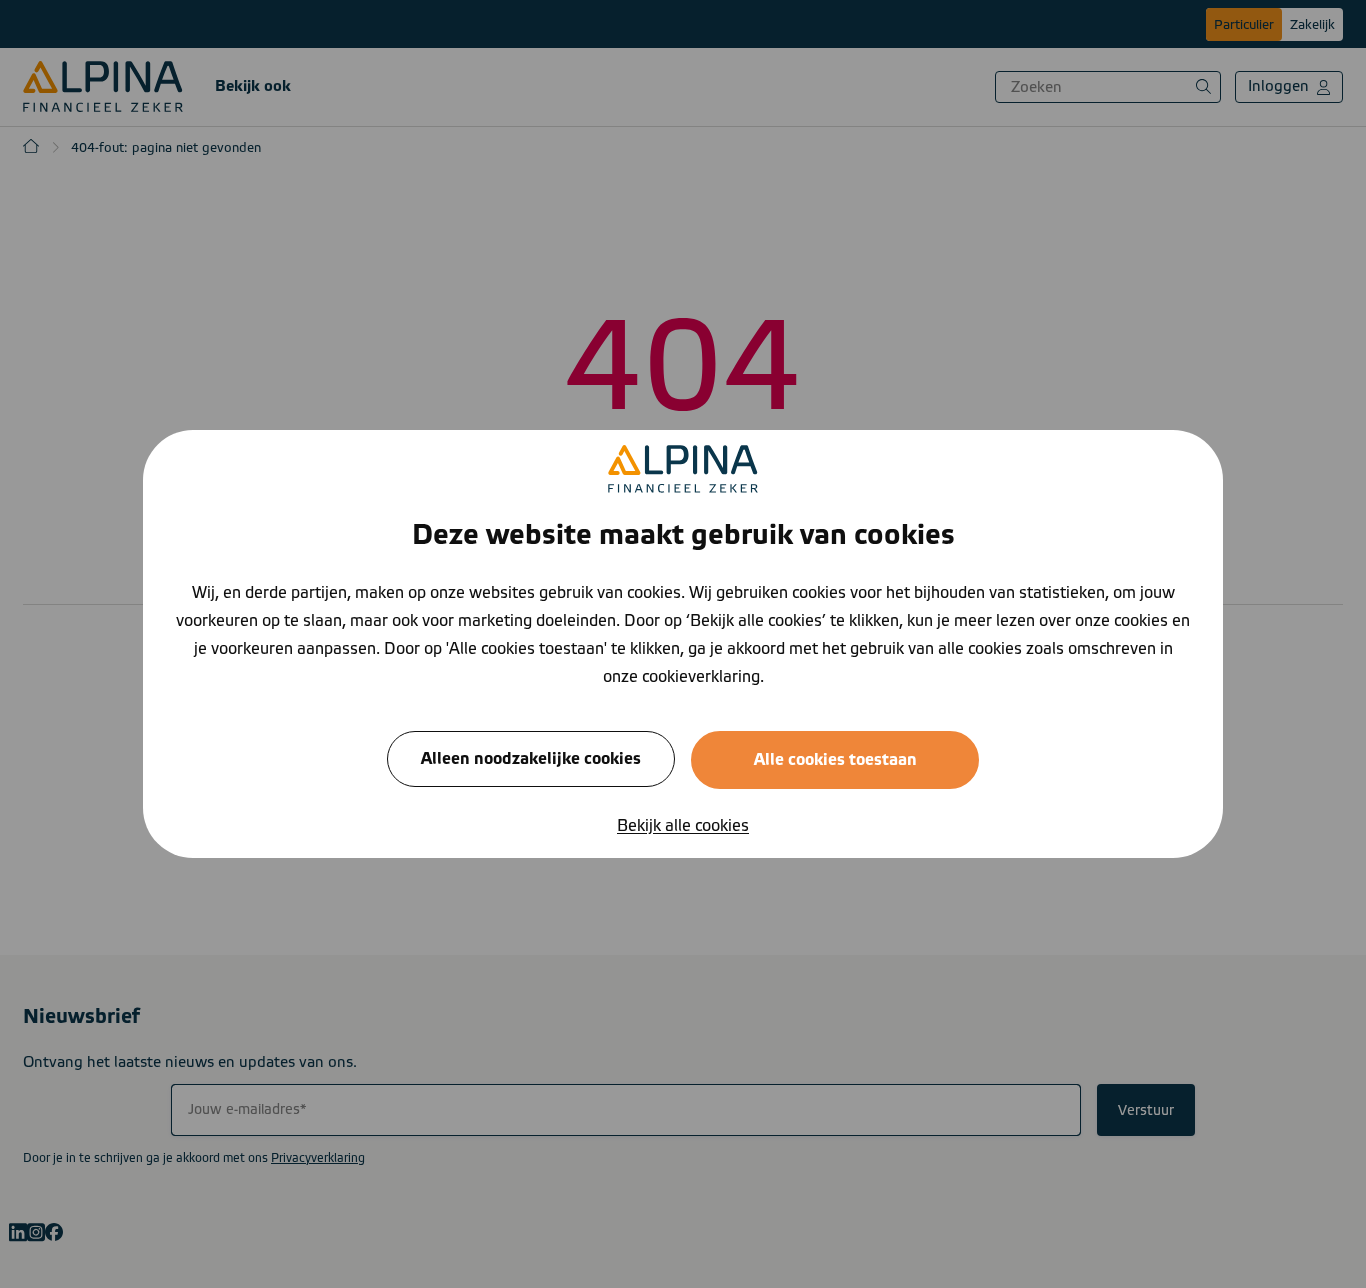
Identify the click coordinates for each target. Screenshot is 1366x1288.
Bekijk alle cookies (683, 826)
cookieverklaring (701, 677)
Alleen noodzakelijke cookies (531, 759)
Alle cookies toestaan (835, 760)
